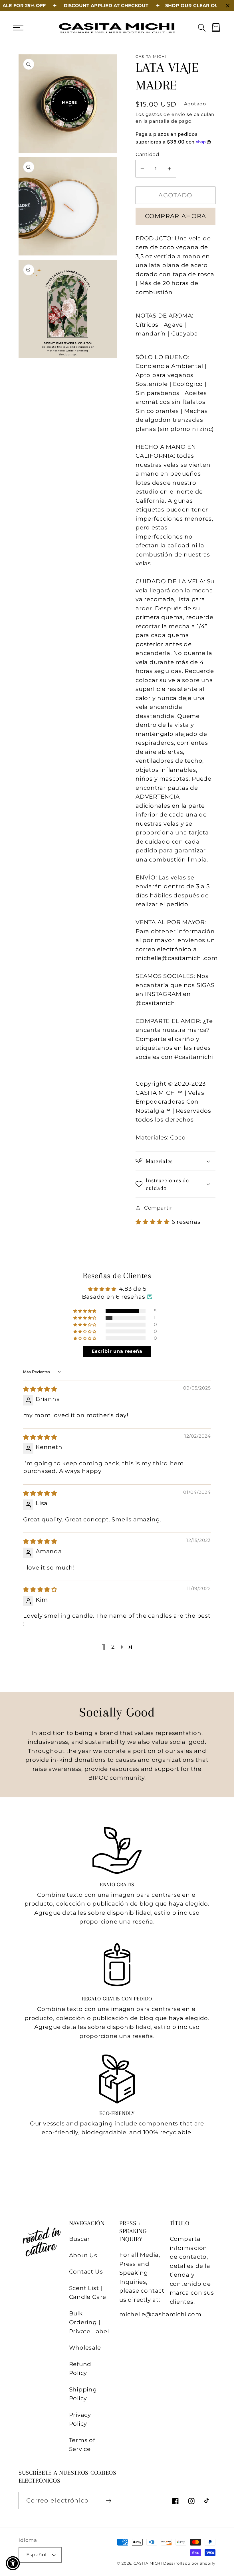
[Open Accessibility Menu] (13, 2563)
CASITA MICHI (148, 2563)
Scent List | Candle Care (88, 2293)
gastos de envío (166, 114)
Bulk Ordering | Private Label (89, 2322)
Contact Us (86, 2272)
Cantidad (147, 154)
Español (37, 2555)
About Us (83, 2255)
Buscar (80, 2239)
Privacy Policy (80, 2419)
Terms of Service (82, 2445)
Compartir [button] (158, 1208)
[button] (18, 27)
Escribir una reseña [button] (117, 1351)
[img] (40, 1389)
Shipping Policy (83, 2394)
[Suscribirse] (109, 2501)
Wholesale (85, 2348)
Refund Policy (80, 2369)
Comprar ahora (176, 216)
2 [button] (113, 1647)
